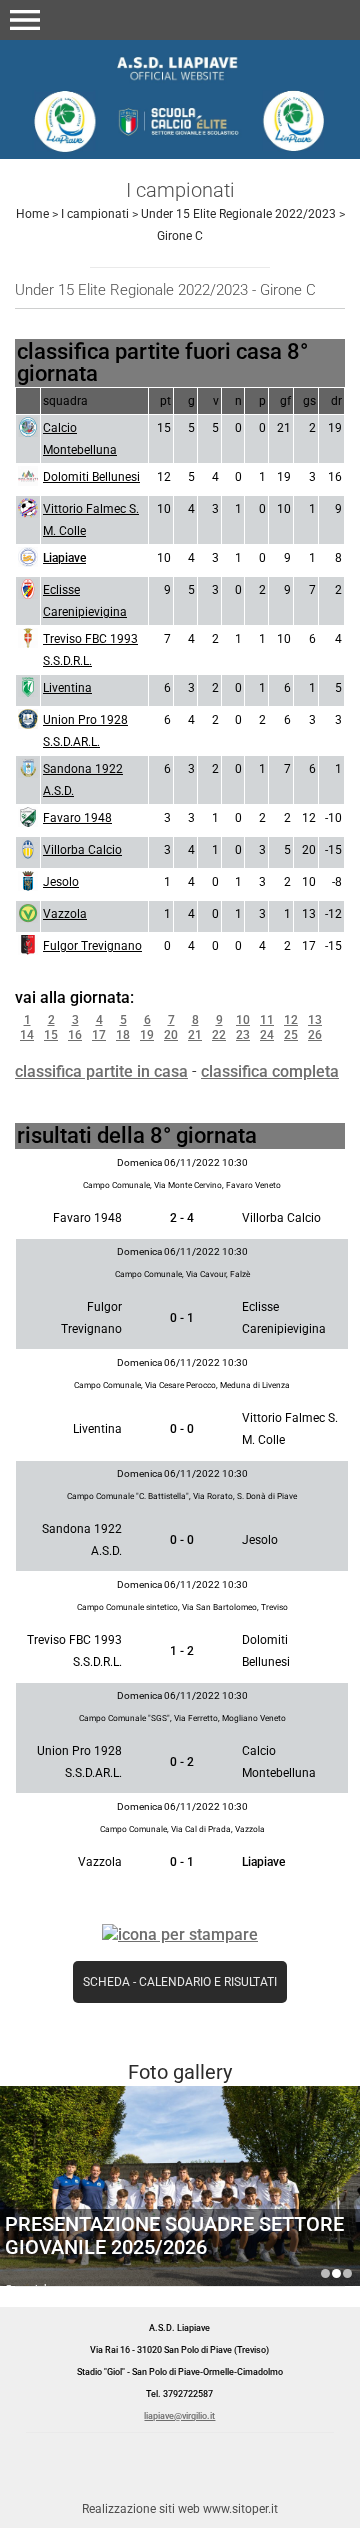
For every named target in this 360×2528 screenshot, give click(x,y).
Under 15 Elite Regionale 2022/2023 (238, 214)
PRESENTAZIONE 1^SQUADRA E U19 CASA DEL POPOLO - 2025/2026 (325, 2273)
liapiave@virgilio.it (179, 2416)
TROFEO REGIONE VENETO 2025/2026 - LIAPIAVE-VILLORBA (347, 2273)
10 (243, 1020)
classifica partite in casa (101, 1071)
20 (171, 1035)
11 (267, 1020)
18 (123, 1035)
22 (219, 1035)
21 (195, 1035)
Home (32, 214)
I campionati (95, 214)
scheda (106, 1982)
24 (267, 1035)
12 (291, 1020)
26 (315, 1035)
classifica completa (270, 1071)
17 (99, 1035)
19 (147, 1035)
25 (291, 1035)
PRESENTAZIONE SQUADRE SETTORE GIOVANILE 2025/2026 (174, 2235)
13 (315, 1020)
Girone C (180, 236)
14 (27, 1035)
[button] (25, 20)
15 (51, 1035)
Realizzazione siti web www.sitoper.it (180, 2509)
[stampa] (180, 1933)
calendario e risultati (208, 1982)
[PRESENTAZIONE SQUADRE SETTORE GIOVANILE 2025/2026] (180, 2204)
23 (243, 1035)
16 (75, 1035)
